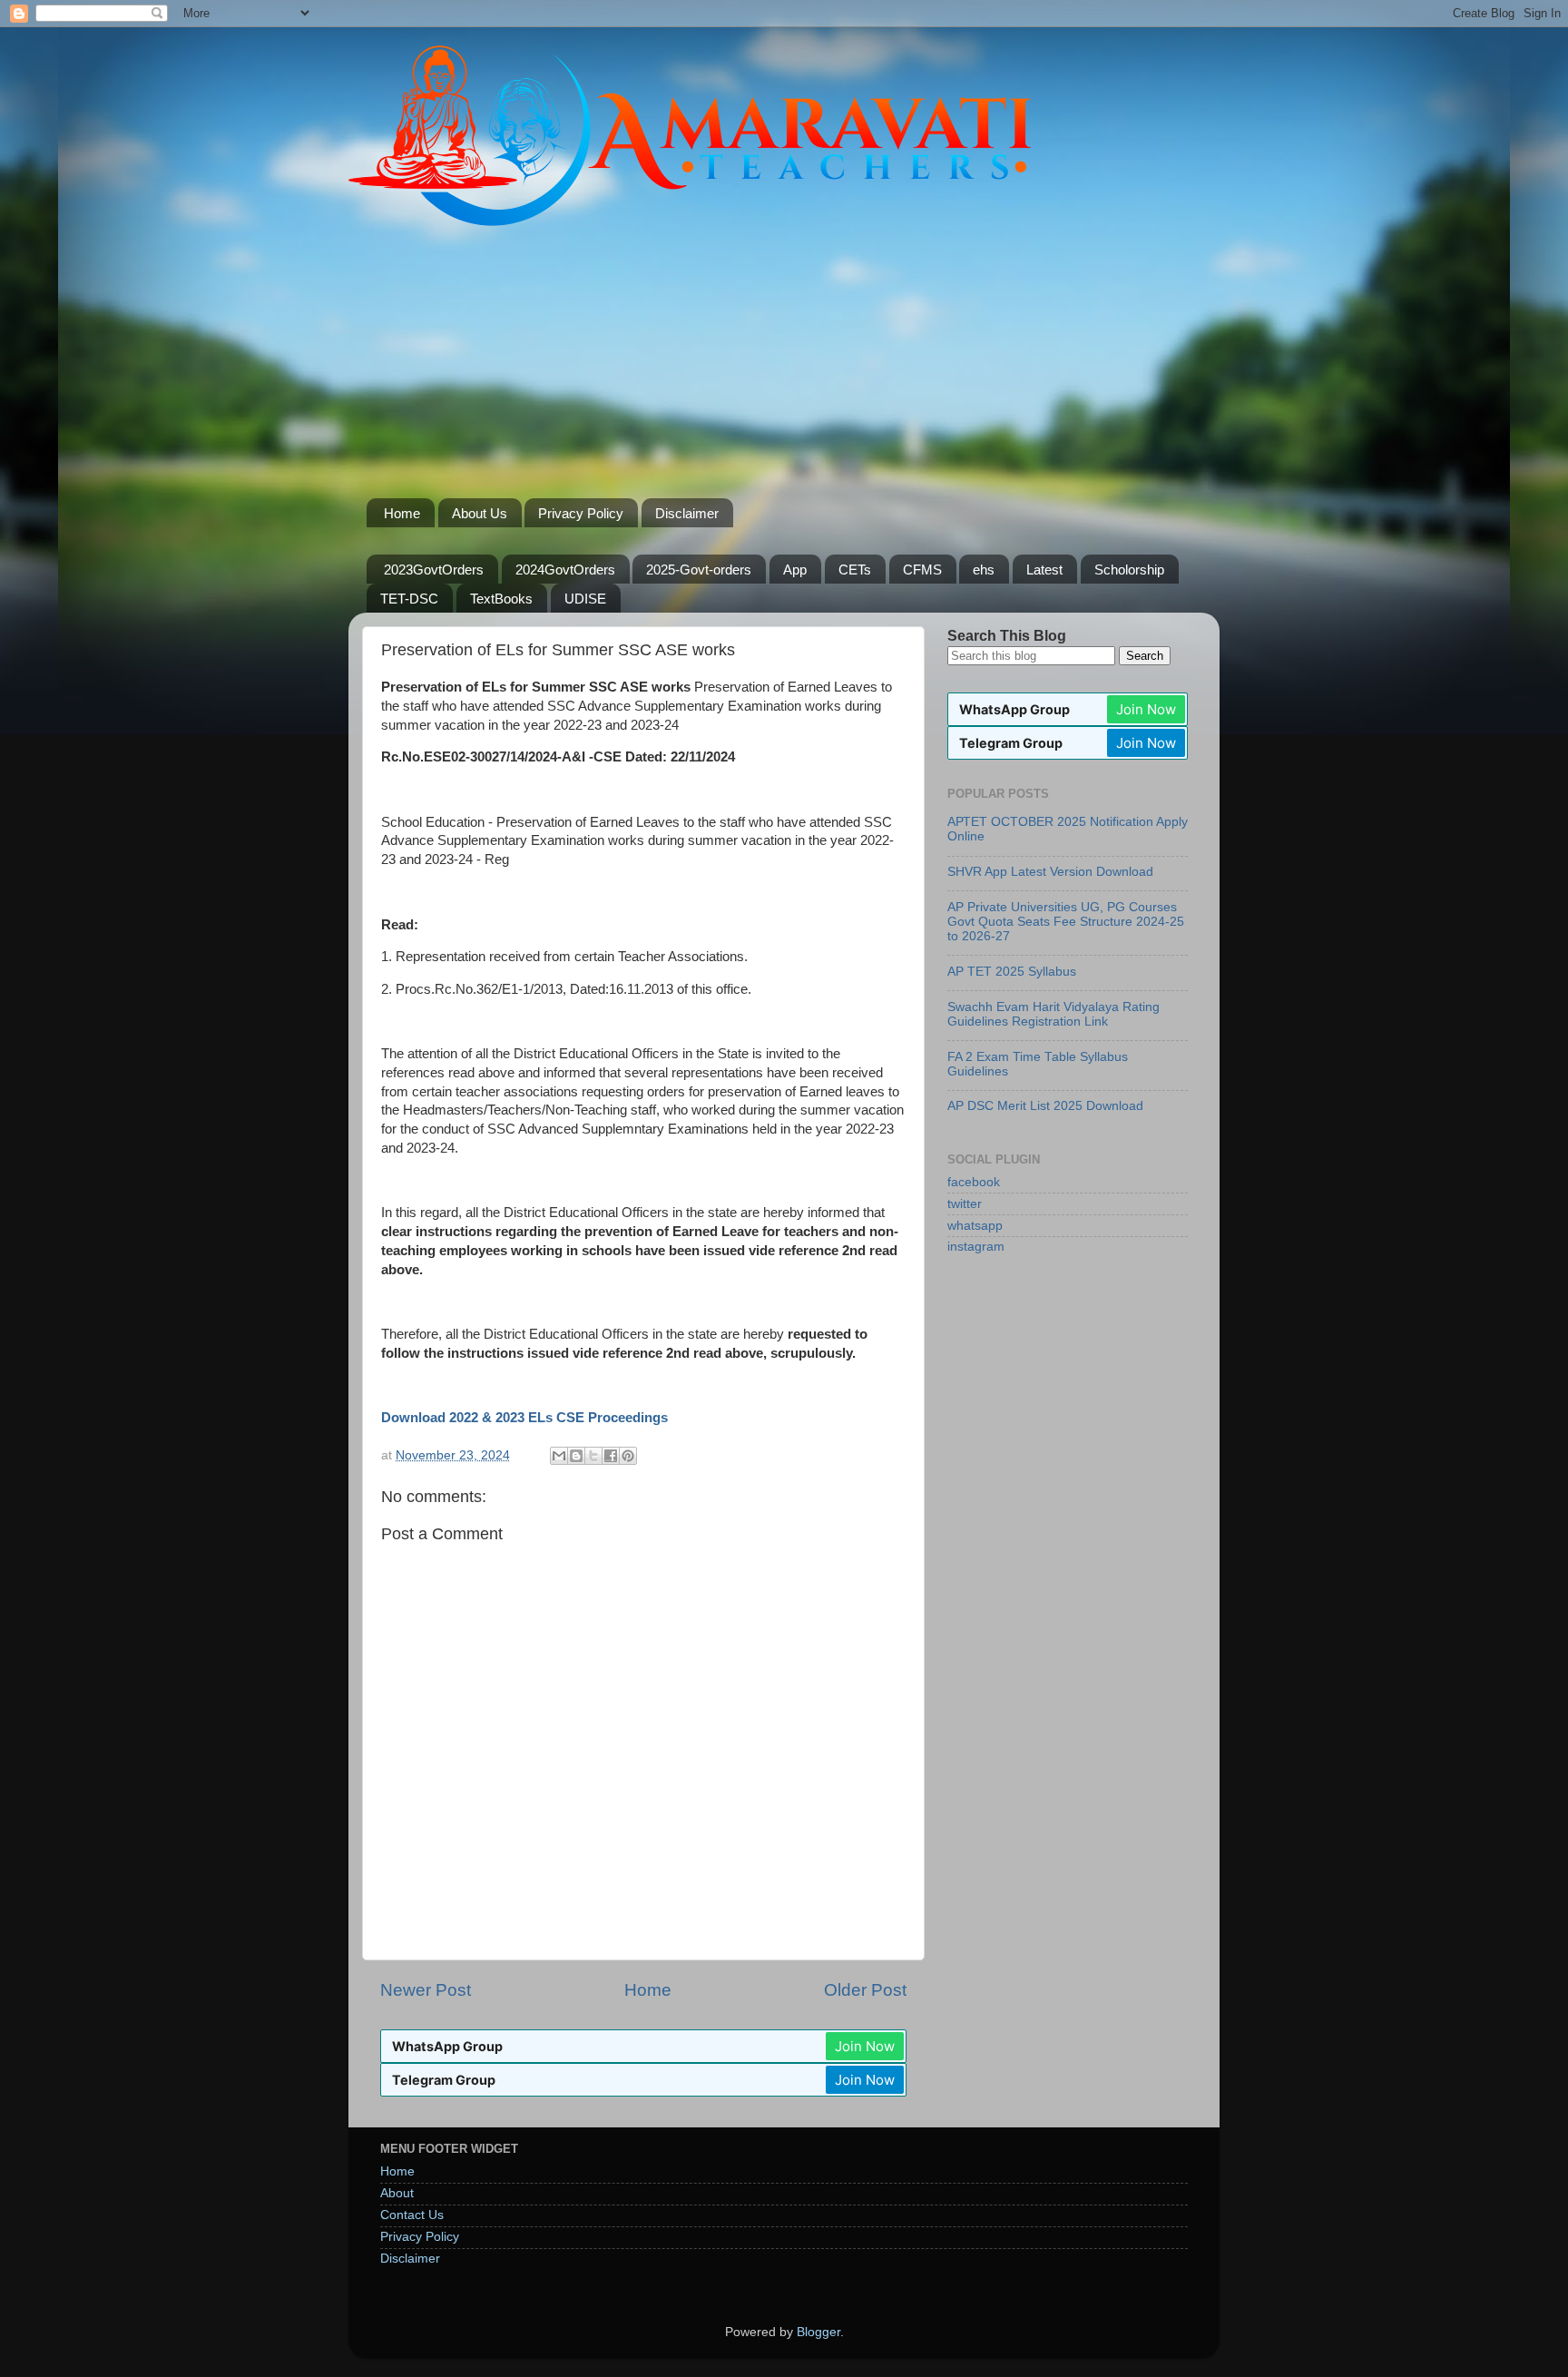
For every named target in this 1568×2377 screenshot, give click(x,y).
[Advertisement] (784, 362)
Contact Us (412, 2215)
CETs (855, 570)
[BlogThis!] (576, 1456)
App (795, 570)
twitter (965, 1204)
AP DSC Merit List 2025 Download (1045, 1106)
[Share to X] (593, 1456)
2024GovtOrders (565, 570)
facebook (974, 1182)
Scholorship (1129, 570)
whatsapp (975, 1226)
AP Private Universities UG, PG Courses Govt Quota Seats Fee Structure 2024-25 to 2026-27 (1066, 922)
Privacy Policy (581, 513)
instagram (976, 1247)
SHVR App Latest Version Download (1050, 872)
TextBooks (501, 599)
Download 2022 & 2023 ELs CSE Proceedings (524, 1418)
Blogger (818, 2332)
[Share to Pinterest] (628, 1456)
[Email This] (559, 1456)
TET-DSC (409, 599)
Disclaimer (687, 513)
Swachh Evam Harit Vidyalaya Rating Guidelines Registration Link (1053, 1014)
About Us (480, 513)
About (397, 2193)
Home (402, 513)
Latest (1044, 570)
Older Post (865, 1990)
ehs (984, 570)
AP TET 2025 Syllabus (1012, 972)
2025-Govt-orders (699, 570)
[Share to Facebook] (611, 1456)
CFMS (922, 570)
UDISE (585, 599)
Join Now (865, 2046)
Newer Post (426, 1990)
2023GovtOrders (434, 570)
